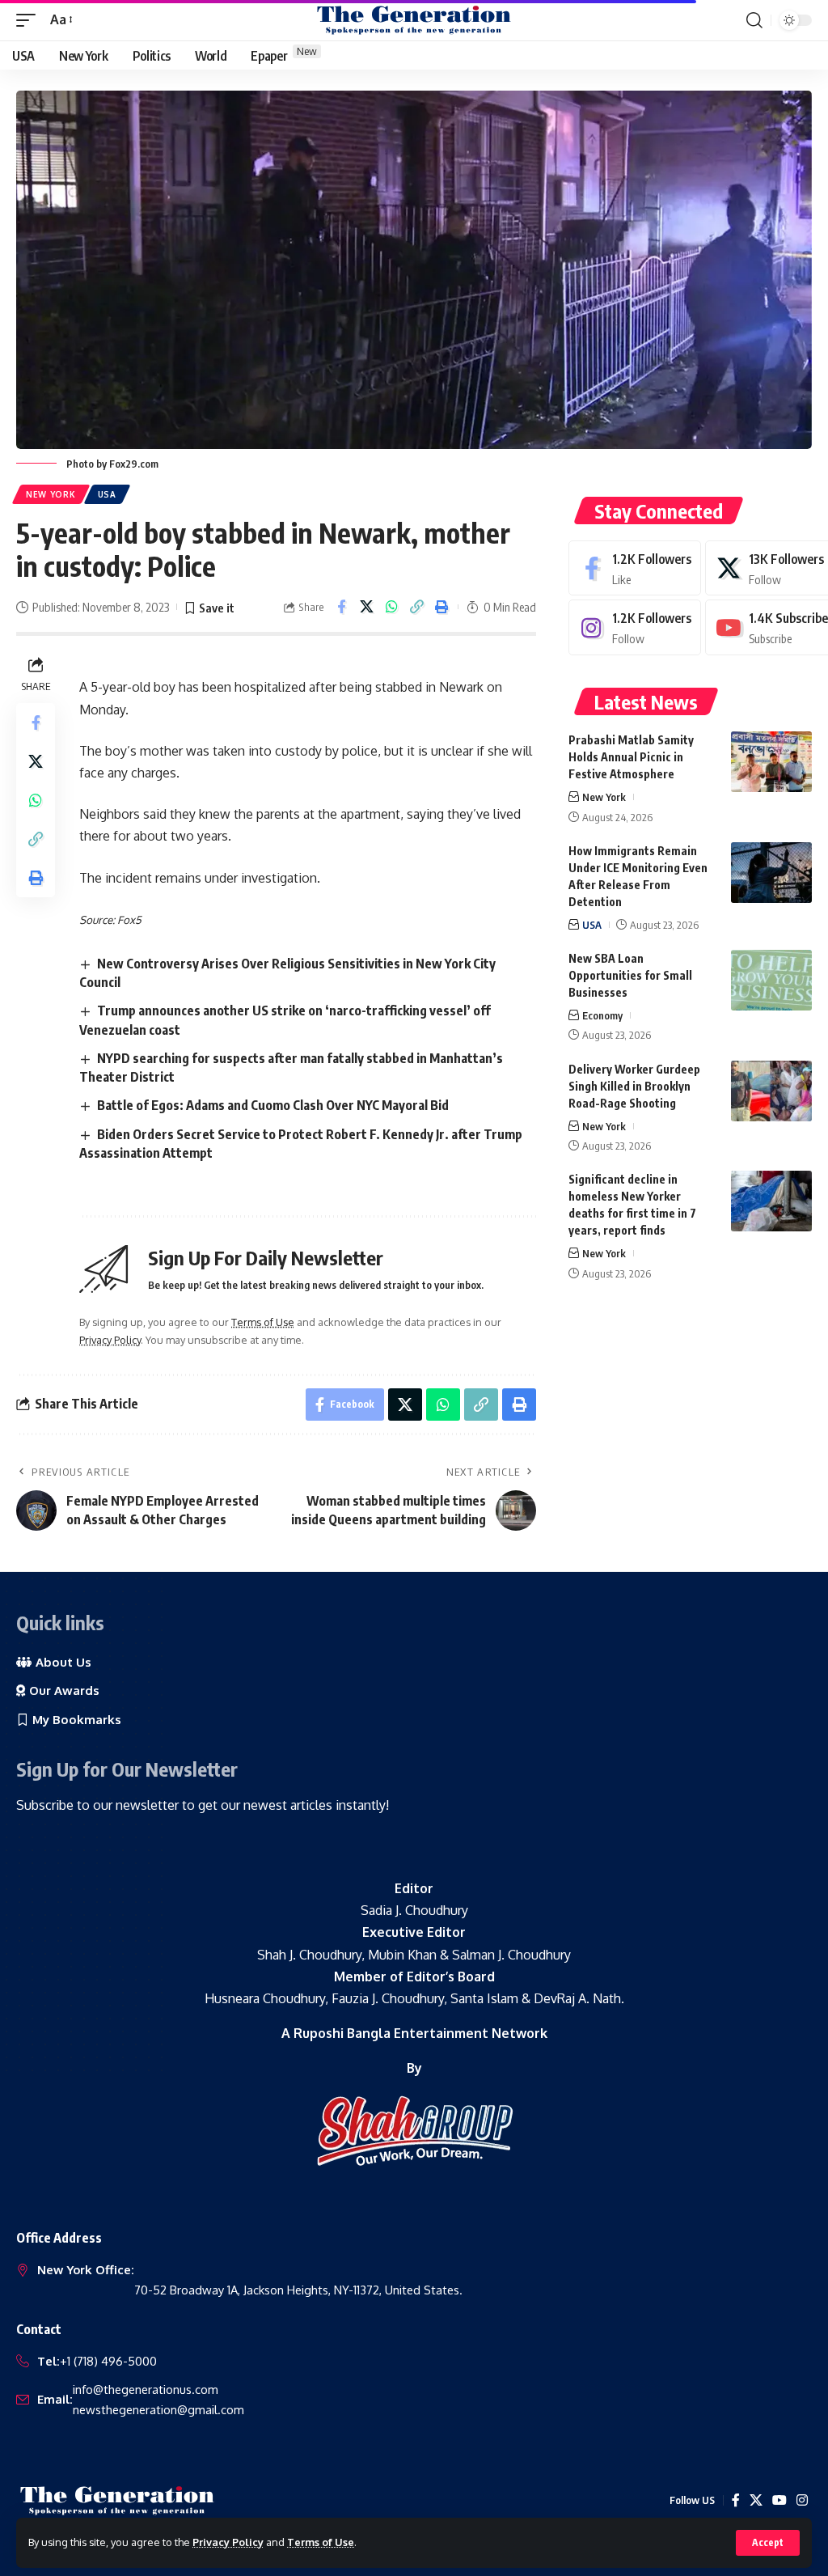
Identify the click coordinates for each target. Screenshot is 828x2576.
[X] (756, 2500)
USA (107, 494)
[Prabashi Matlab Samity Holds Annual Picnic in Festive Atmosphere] (771, 762)
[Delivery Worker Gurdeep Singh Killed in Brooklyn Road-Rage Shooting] (771, 1091)
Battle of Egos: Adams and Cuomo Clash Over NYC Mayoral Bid (273, 1105)
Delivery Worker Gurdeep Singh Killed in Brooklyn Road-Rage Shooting (634, 1086)
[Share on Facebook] (341, 607)
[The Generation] (414, 20)
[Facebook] (635, 568)
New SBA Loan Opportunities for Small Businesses (630, 975)
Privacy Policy (228, 2542)
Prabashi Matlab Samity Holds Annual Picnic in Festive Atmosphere (631, 757)
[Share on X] (366, 607)
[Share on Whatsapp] (391, 607)
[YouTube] (779, 2500)
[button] (768, 2543)
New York (51, 494)
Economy (602, 1015)
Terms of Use (321, 2542)
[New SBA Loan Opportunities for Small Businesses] (771, 980)
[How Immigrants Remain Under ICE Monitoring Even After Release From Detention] (771, 873)
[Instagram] (635, 627)
